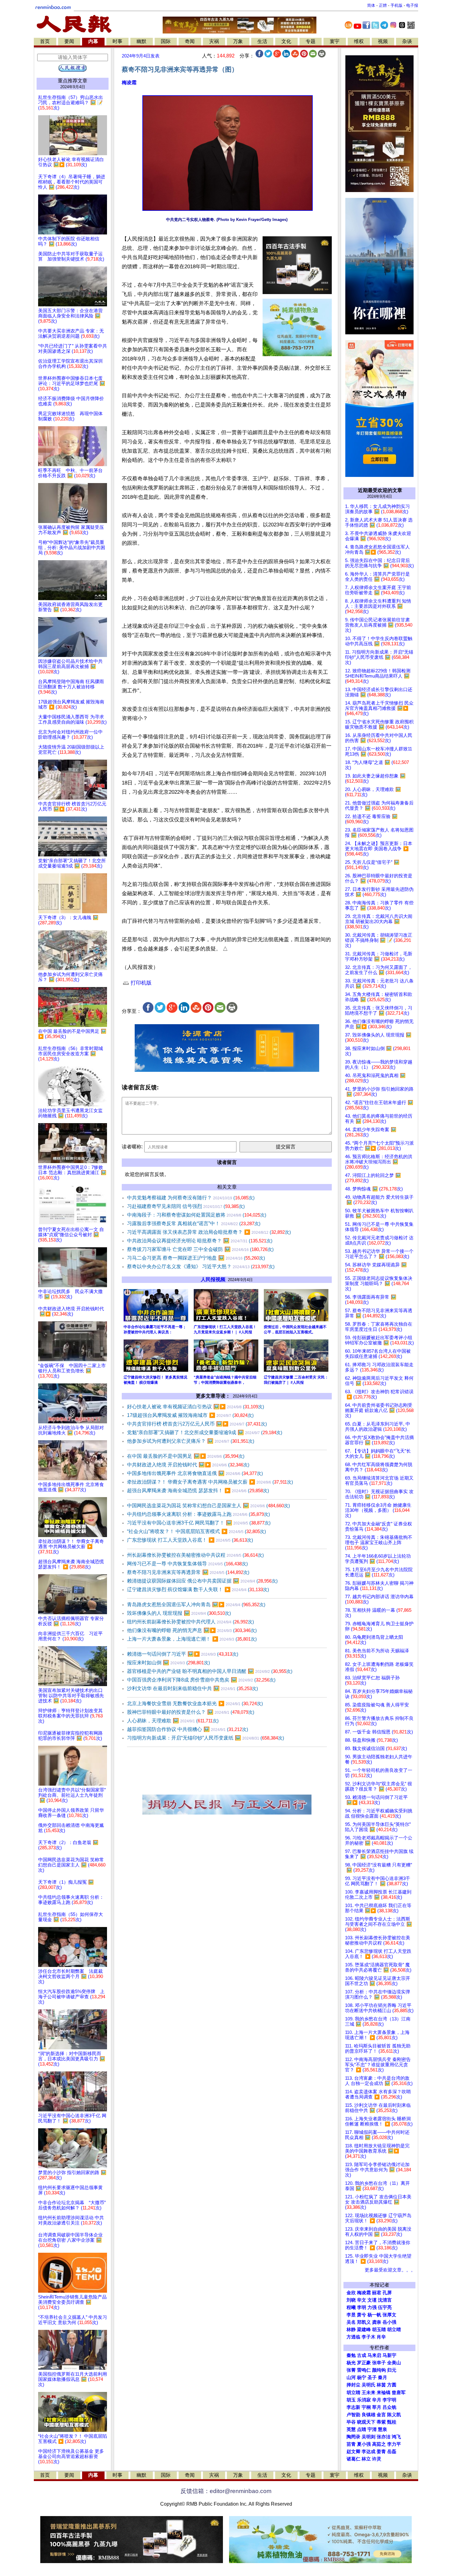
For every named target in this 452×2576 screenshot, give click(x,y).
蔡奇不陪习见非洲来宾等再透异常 (188, 1572)
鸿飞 (396, 2437)
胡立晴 (394, 2330)
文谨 (372, 2300)
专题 (311, 41)
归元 (392, 2370)
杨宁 (362, 2377)
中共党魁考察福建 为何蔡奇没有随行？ (191, 1198)
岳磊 (392, 2452)
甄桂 (392, 2422)
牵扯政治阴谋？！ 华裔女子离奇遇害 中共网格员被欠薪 (210, 1482)
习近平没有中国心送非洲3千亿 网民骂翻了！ (199, 1523)
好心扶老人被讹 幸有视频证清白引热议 (196, 1407)
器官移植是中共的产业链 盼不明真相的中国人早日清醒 (210, 1671)
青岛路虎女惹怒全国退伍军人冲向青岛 (196, 1605)
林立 (366, 2459)
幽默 (141, 41)
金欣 (351, 2293)
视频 (383, 41)
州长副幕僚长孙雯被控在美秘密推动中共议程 (195, 1555)
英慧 (351, 2429)
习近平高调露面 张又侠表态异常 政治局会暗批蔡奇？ (209, 1232)
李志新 (353, 2407)
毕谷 (351, 2422)
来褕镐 (384, 2393)
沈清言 (385, 2300)
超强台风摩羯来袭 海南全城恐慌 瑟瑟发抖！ (198, 1491)
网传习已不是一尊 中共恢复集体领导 (187, 1564)
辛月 (377, 2400)
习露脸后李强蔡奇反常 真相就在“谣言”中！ (194, 1223)
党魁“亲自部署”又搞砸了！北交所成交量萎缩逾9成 (205, 1432)
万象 (238, 41)
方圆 (392, 2385)
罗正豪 (364, 2363)
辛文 (362, 2300)
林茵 (381, 2385)
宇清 (372, 2429)
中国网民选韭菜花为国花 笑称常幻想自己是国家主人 (208, 1506)
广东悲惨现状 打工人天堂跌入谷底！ (190, 1540)
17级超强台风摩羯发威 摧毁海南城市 (190, 1415)
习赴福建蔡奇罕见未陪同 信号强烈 (186, 1206)
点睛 (362, 2429)
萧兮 (362, 2315)
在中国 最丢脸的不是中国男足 (186, 1456)
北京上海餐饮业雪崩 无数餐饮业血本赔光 (195, 1703)
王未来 (369, 2393)
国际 (166, 41)
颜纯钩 (379, 2370)
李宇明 (389, 2400)
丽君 (377, 2293)
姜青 (381, 2452)
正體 (383, 5)
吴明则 (369, 2437)
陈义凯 (394, 2415)
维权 (359, 41)
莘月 (377, 2407)
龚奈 (377, 2322)
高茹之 (379, 2444)
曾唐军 (399, 2393)
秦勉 (351, 2355)
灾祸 (214, 41)
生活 (262, 41)
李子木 (369, 2337)
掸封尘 (353, 2385)
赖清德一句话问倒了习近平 (183, 1654)
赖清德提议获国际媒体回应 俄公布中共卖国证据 (202, 1581)
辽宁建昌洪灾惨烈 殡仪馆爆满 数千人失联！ (198, 1589)
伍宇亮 (385, 2307)
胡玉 (351, 2400)
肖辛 (381, 2337)
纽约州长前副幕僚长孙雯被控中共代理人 (190, 1622)
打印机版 (140, 983)
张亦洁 (384, 2437)
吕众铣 (389, 2407)
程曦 (351, 2307)
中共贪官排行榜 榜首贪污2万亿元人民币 (197, 1424)
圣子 (372, 2377)
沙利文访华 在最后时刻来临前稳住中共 (192, 1688)
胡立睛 (353, 2393)
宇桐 (366, 2407)
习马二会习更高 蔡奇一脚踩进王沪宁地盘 (196, 1258)
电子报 (412, 5)
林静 (351, 2330)
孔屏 (387, 2293)
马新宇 (389, 2355)
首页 (45, 41)
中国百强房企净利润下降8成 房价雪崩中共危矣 (201, 1680)
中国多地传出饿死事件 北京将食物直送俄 (195, 1473)
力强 (372, 2307)
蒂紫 (381, 2422)
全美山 (394, 2363)
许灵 (377, 2459)
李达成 (369, 2452)
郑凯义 (364, 2322)
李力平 (394, 2444)
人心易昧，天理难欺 (173, 1721)
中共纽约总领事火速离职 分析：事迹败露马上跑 (198, 1514)
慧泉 (383, 2429)
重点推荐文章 (73, 81)
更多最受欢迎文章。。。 (390, 2270)
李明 (362, 2307)
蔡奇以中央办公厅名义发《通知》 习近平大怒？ (201, 1266)
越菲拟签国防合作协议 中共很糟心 (188, 1729)
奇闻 (190, 41)
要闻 (69, 41)
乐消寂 (364, 2400)
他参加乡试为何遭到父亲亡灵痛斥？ (191, 1441)
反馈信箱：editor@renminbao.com (226, 2491)
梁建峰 (364, 2330)
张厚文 (389, 2315)
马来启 (374, 2355)
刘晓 (351, 2300)
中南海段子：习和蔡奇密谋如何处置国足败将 (197, 1215)
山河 (351, 2377)
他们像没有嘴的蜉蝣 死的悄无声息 (192, 1630)
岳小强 (389, 2322)
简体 (371, 5)
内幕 (93, 41)
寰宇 (335, 41)
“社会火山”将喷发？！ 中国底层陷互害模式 (196, 1531)
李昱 (351, 2315)
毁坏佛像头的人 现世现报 (179, 1613)
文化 (286, 41)
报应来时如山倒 (169, 1663)
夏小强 (364, 2444)
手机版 (396, 5)
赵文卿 (353, 2452)
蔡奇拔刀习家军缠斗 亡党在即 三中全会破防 (200, 1249)
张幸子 (379, 2363)
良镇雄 (369, 2415)
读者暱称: (132, 1147)
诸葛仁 (353, 2459)
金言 (381, 2415)
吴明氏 (369, 2385)
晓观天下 (366, 2422)
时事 (117, 41)
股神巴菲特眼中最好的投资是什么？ (191, 1712)
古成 (362, 2355)
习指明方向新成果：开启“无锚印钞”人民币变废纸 (206, 1738)
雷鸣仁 (364, 2370)
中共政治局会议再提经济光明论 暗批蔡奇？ (200, 1241)
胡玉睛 (379, 2330)
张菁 (351, 2370)
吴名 (351, 2322)
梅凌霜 (129, 83)
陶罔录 (353, 2437)
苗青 (351, 2444)
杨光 (351, 2363)
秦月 (383, 2377)
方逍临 (353, 2337)
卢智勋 (353, 2415)
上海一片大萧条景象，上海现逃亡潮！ (192, 1639)
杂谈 (407, 41)
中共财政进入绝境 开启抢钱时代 (188, 1465)
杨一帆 (374, 2315)
